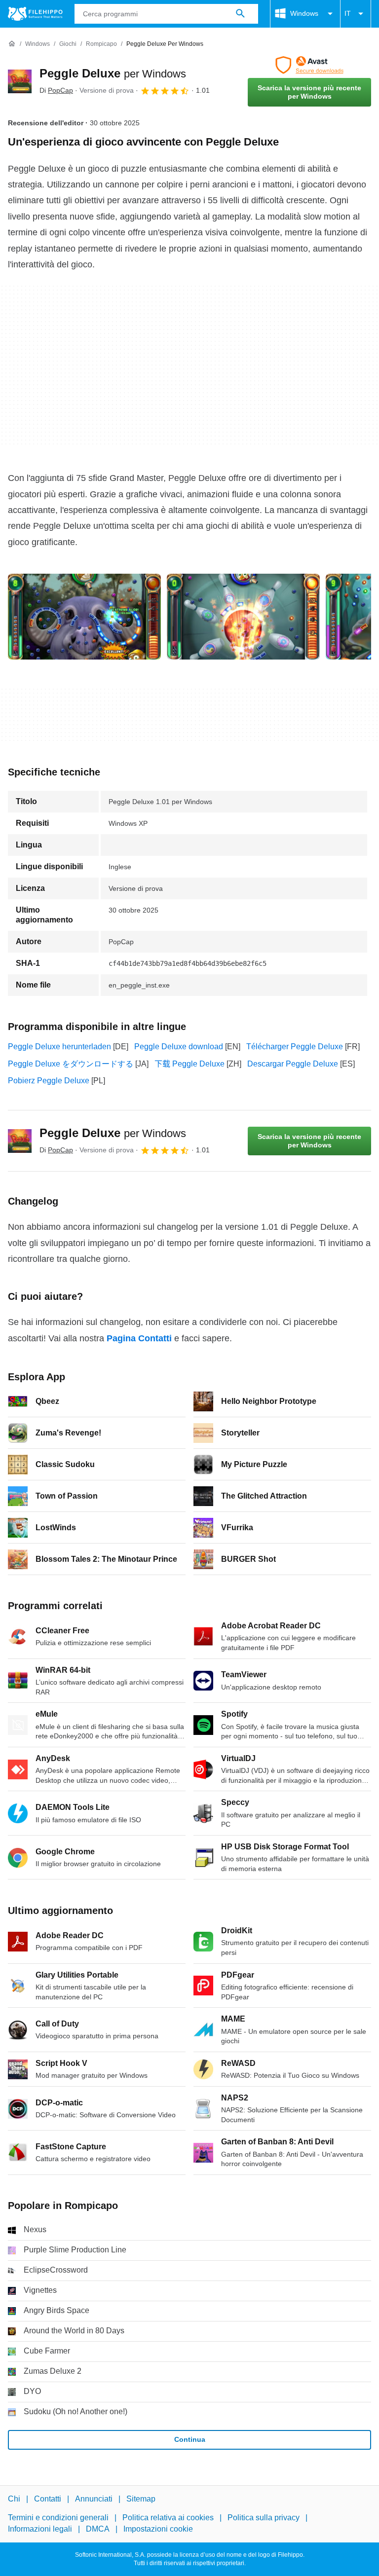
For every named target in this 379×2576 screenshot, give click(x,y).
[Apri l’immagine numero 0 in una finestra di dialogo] (84, 617)
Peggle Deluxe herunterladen (59, 1047)
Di (56, 90)
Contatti (48, 2499)
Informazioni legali (40, 2528)
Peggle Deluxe (113, 73)
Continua (190, 2439)
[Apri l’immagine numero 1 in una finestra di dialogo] (243, 617)
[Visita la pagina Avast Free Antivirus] (309, 65)
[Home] (12, 44)
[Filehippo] (35, 14)
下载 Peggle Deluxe (189, 1064)
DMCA (98, 2528)
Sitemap (141, 2499)
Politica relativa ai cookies (168, 2518)
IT (348, 13)
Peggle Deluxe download (179, 1047)
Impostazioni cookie (158, 2528)
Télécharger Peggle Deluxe (295, 1047)
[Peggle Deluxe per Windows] (20, 81)
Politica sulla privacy (264, 2518)
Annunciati (94, 2499)
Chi (14, 2499)
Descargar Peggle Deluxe (293, 1064)
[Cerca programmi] (240, 14)
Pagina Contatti (139, 1338)
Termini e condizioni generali (58, 2518)
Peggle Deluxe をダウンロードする (71, 1064)
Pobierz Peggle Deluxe (49, 1081)
